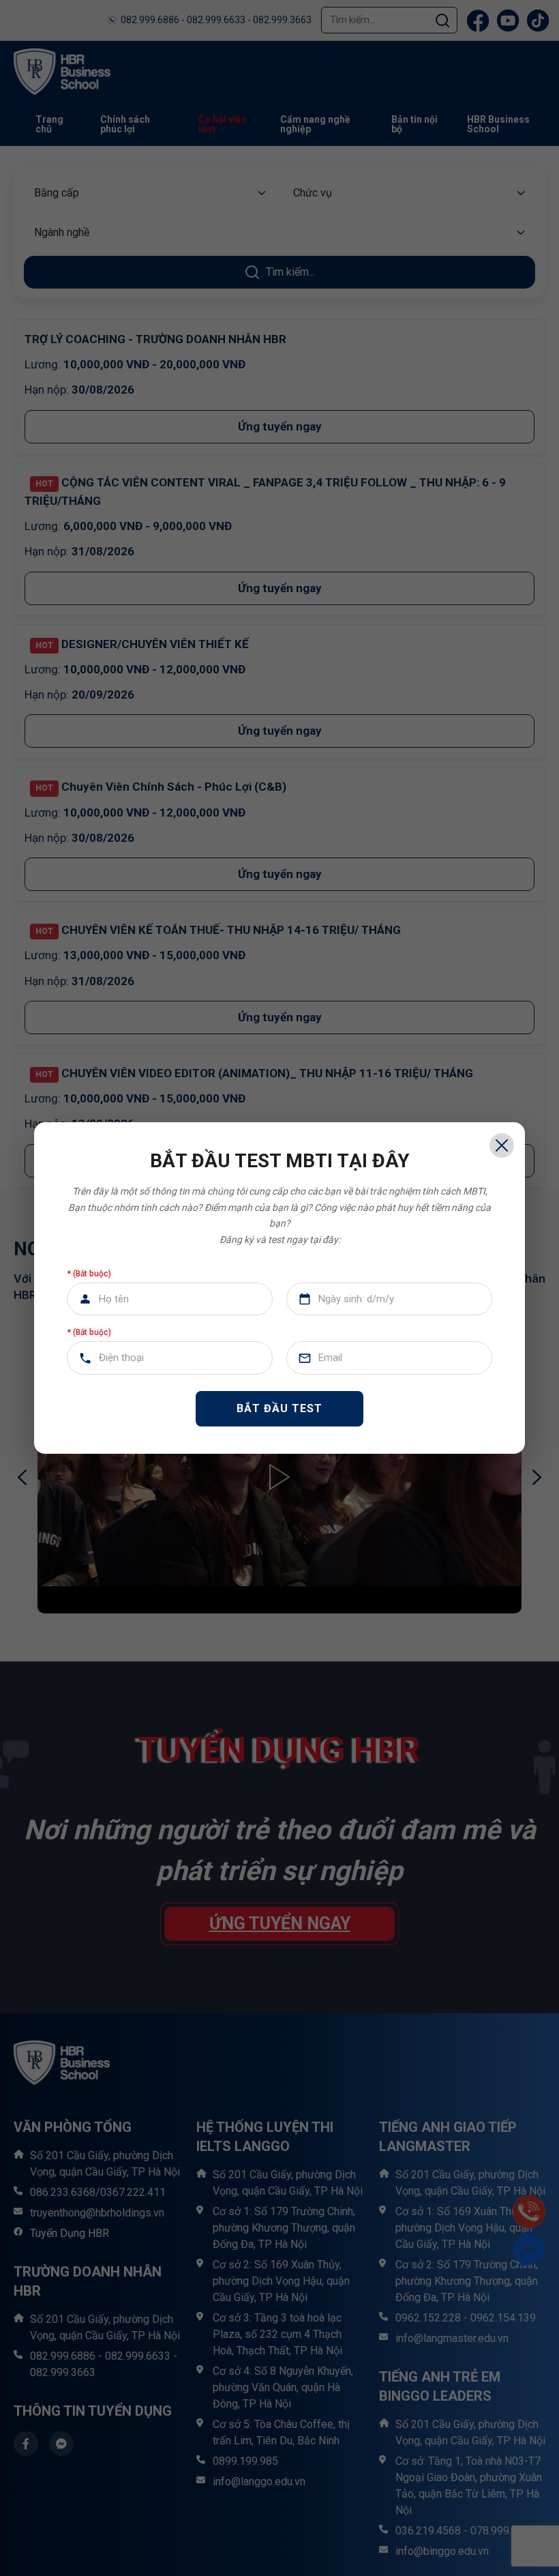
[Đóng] (502, 1145)
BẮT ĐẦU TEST (279, 1408)
